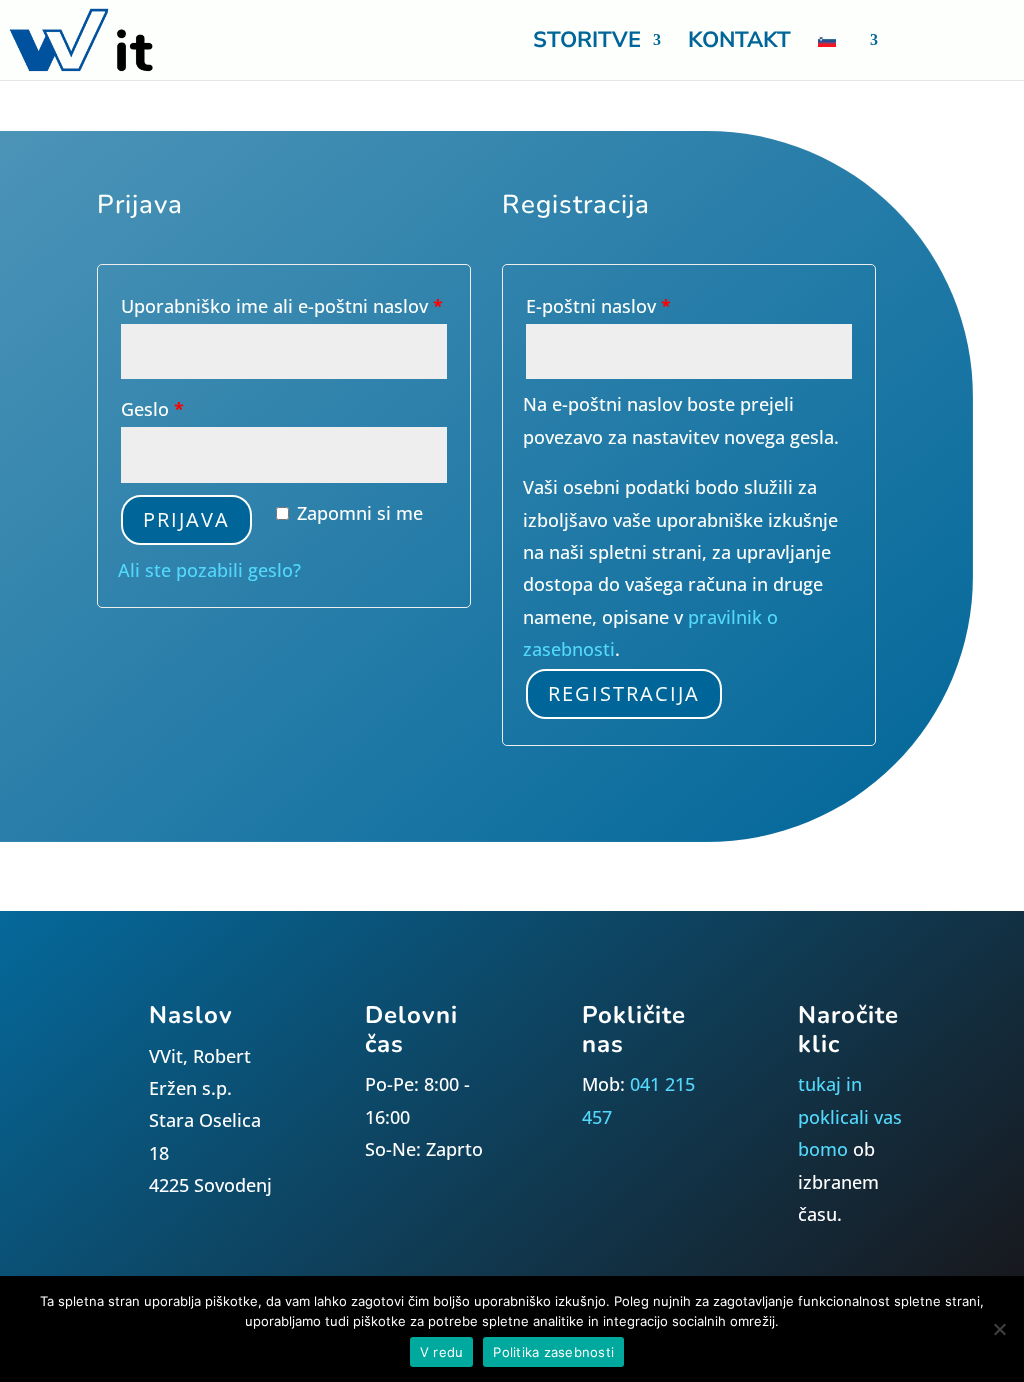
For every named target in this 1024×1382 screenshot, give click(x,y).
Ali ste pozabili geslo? (209, 570)
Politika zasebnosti (553, 1352)
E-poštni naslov (598, 306)
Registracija (624, 693)
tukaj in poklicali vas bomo (850, 1116)
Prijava (186, 519)
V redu (442, 1352)
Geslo (152, 409)
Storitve (587, 44)
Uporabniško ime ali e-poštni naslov (282, 306)
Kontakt (739, 44)
